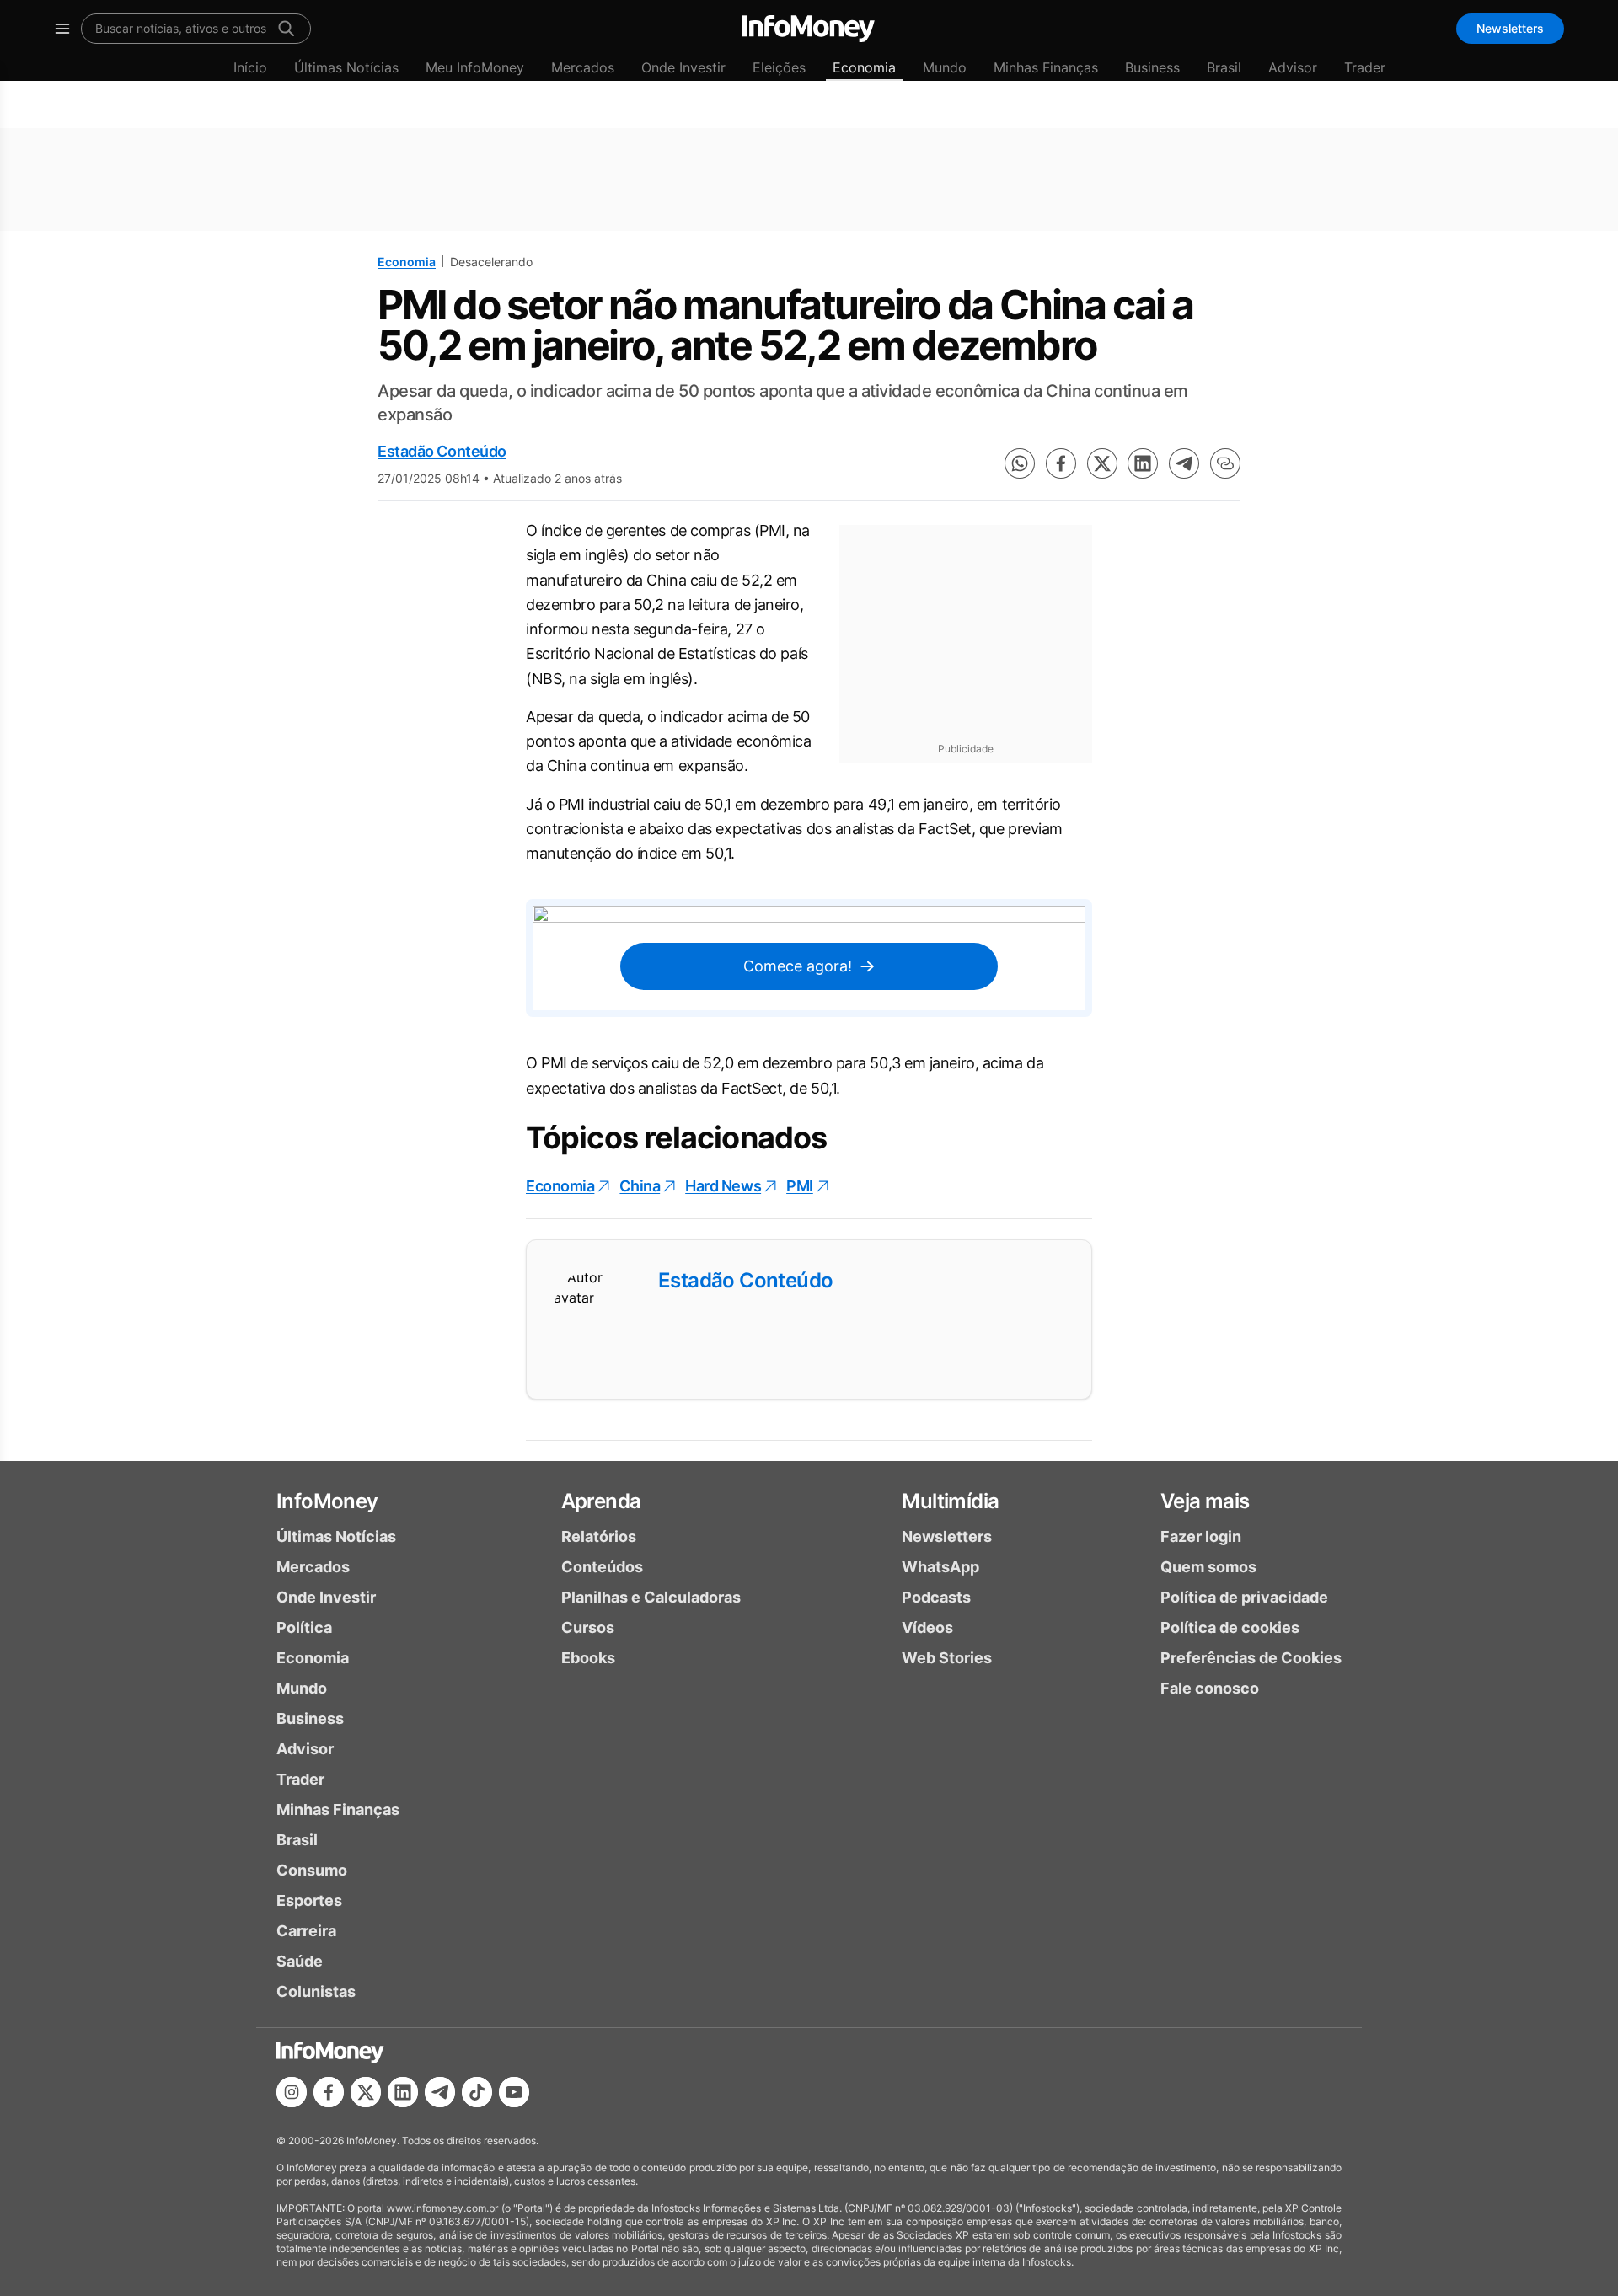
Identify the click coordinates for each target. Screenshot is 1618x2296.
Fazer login (1201, 1536)
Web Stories (947, 1658)
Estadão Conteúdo (442, 451)
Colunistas (316, 1991)
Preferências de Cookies (1251, 1658)
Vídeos (927, 1627)
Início (250, 67)
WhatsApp (940, 1567)
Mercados (583, 67)
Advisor (1293, 67)
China (640, 1186)
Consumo (312, 1870)
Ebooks (588, 1658)
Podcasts (936, 1597)
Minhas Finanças (1046, 67)
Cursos (588, 1627)
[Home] (809, 29)
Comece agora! (798, 966)
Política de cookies (1230, 1627)
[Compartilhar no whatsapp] (1020, 463)
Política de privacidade (1244, 1597)
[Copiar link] (1225, 463)
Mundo (945, 67)
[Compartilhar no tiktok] (477, 2092)
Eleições (779, 67)
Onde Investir (683, 67)
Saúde (300, 1961)
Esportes (309, 1900)
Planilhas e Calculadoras (651, 1597)
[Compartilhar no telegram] (1184, 463)
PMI (800, 1186)
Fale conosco (1210, 1688)
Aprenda (601, 1501)
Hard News (723, 1186)
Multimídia (950, 1501)
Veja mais (1205, 1501)
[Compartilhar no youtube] (514, 2092)
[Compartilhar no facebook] (1061, 463)
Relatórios (599, 1536)
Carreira (306, 1931)
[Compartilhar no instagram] (292, 2092)
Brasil (1224, 67)
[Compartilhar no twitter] (1102, 463)
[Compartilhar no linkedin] (1143, 463)
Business (1152, 67)
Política (304, 1627)
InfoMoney (327, 1501)
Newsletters (1510, 28)
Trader (1365, 67)
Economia (864, 67)
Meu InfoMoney (475, 67)
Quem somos (1208, 1567)
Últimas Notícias (346, 67)
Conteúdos (602, 1567)
